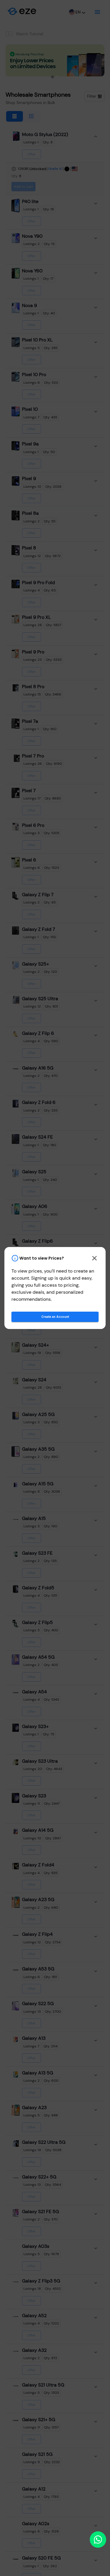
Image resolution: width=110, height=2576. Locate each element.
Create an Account (55, 1317)
